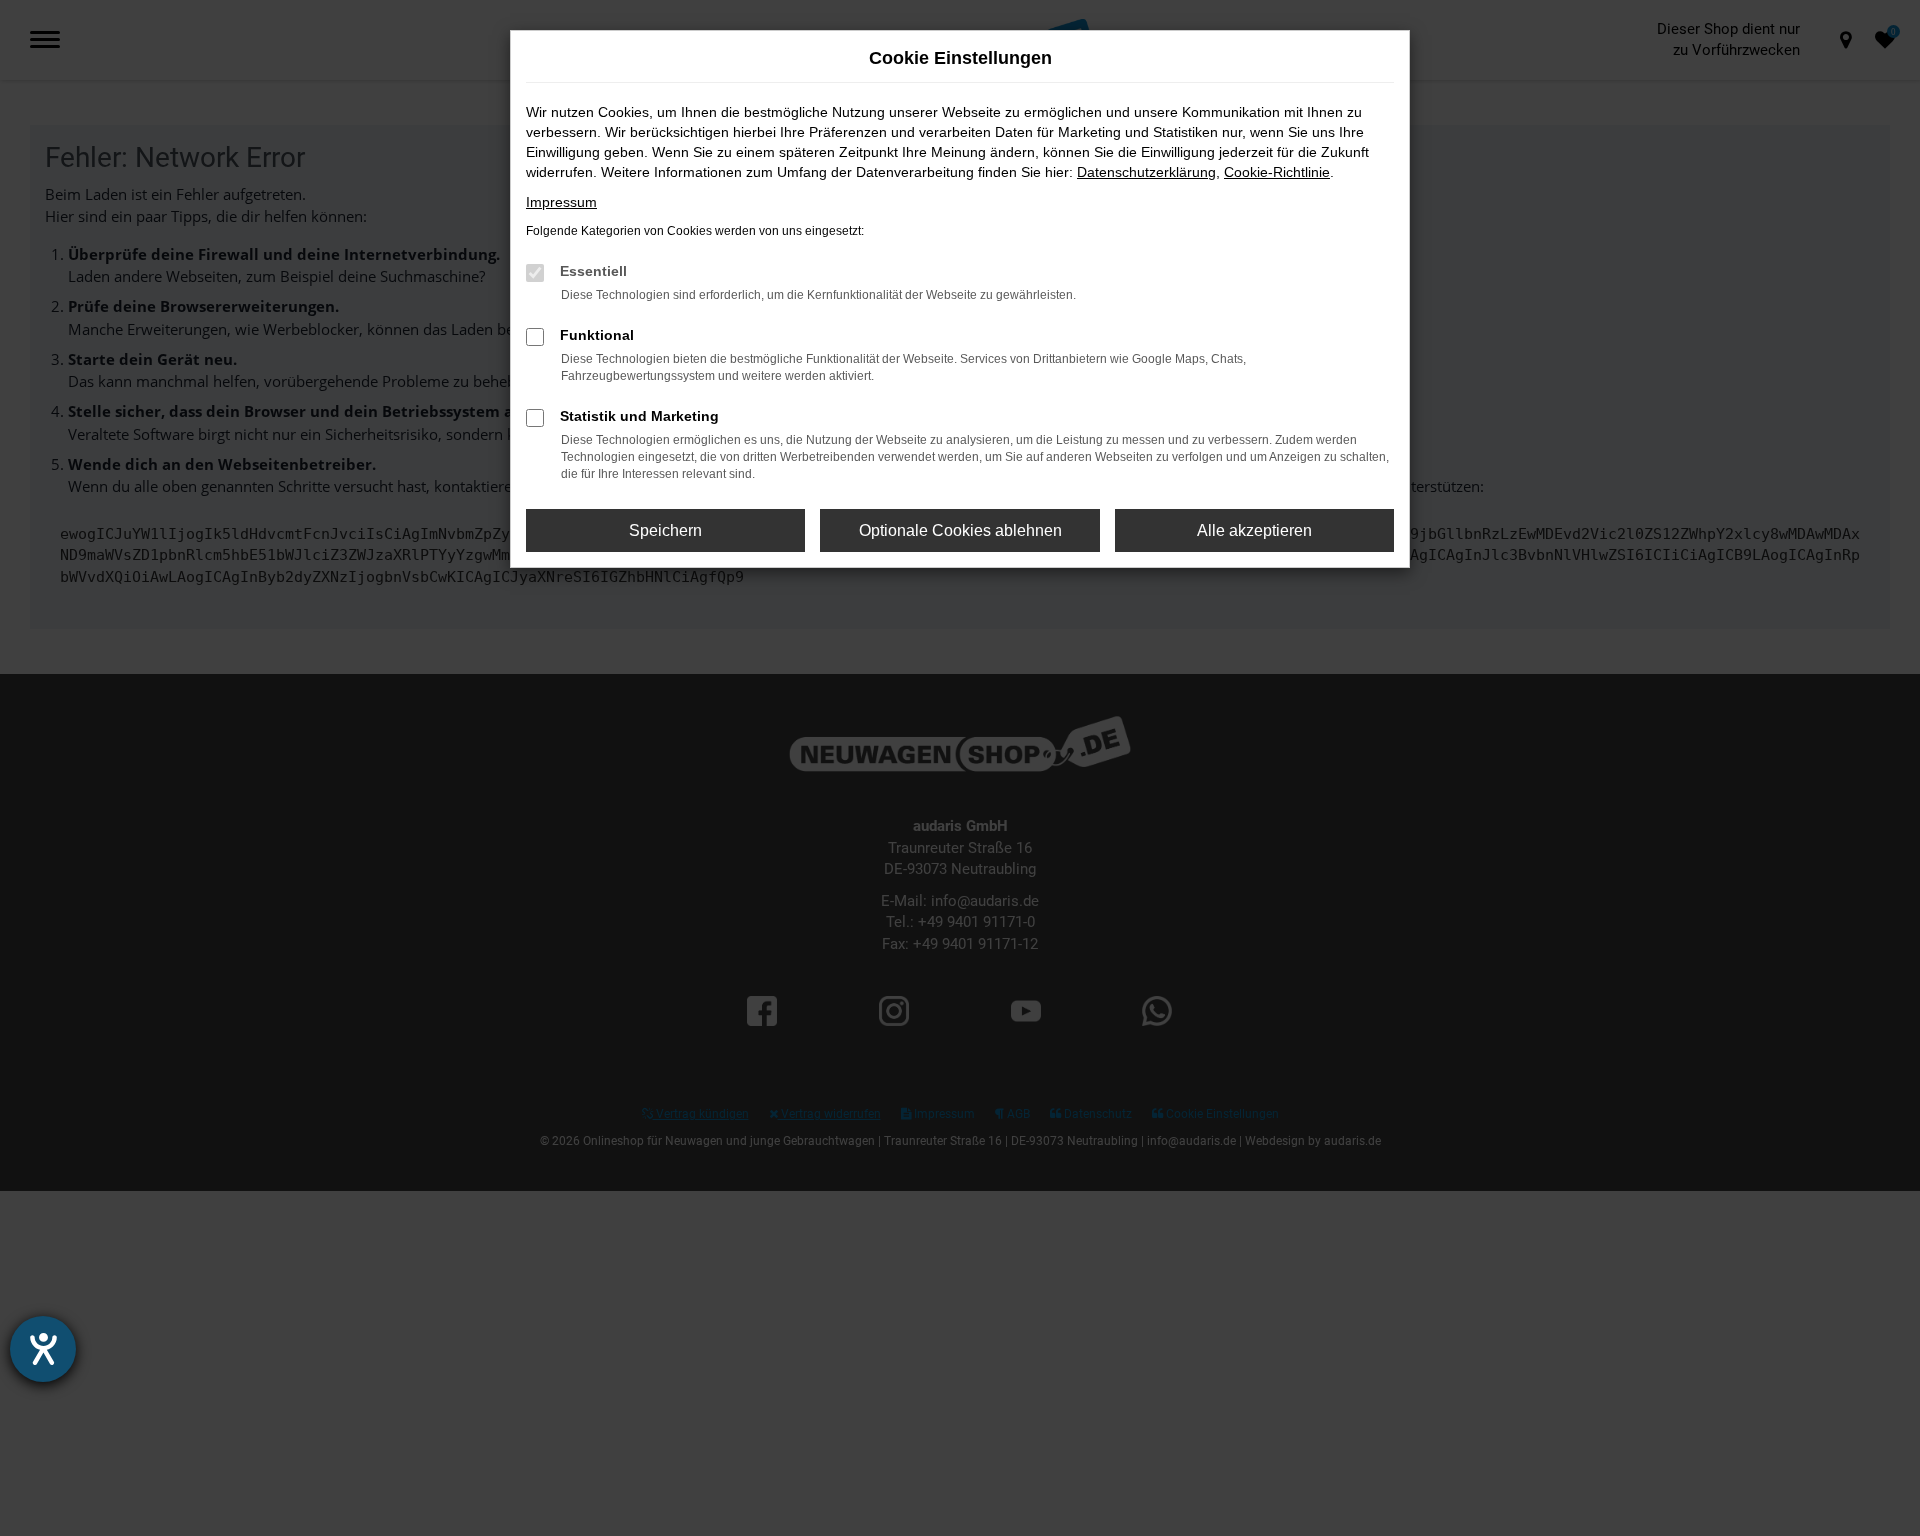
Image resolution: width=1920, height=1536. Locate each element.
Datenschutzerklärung (1146, 172)
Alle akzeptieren (1254, 530)
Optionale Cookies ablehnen (960, 530)
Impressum (561, 202)
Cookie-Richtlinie (1277, 172)
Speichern (665, 530)
